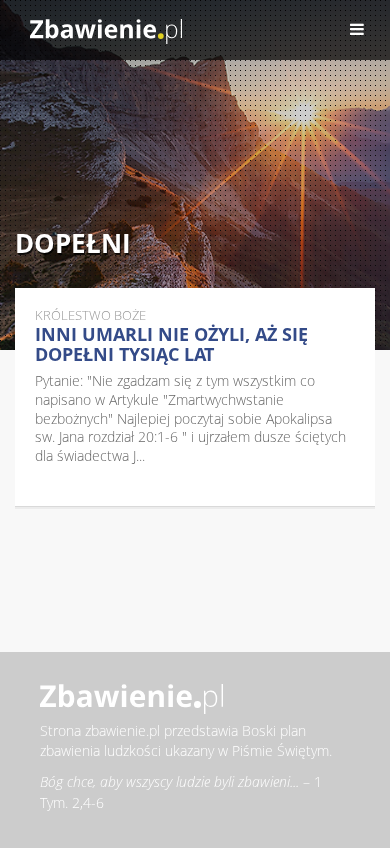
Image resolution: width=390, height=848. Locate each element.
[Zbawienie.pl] (106, 29)
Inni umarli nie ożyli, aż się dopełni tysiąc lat (171, 344)
